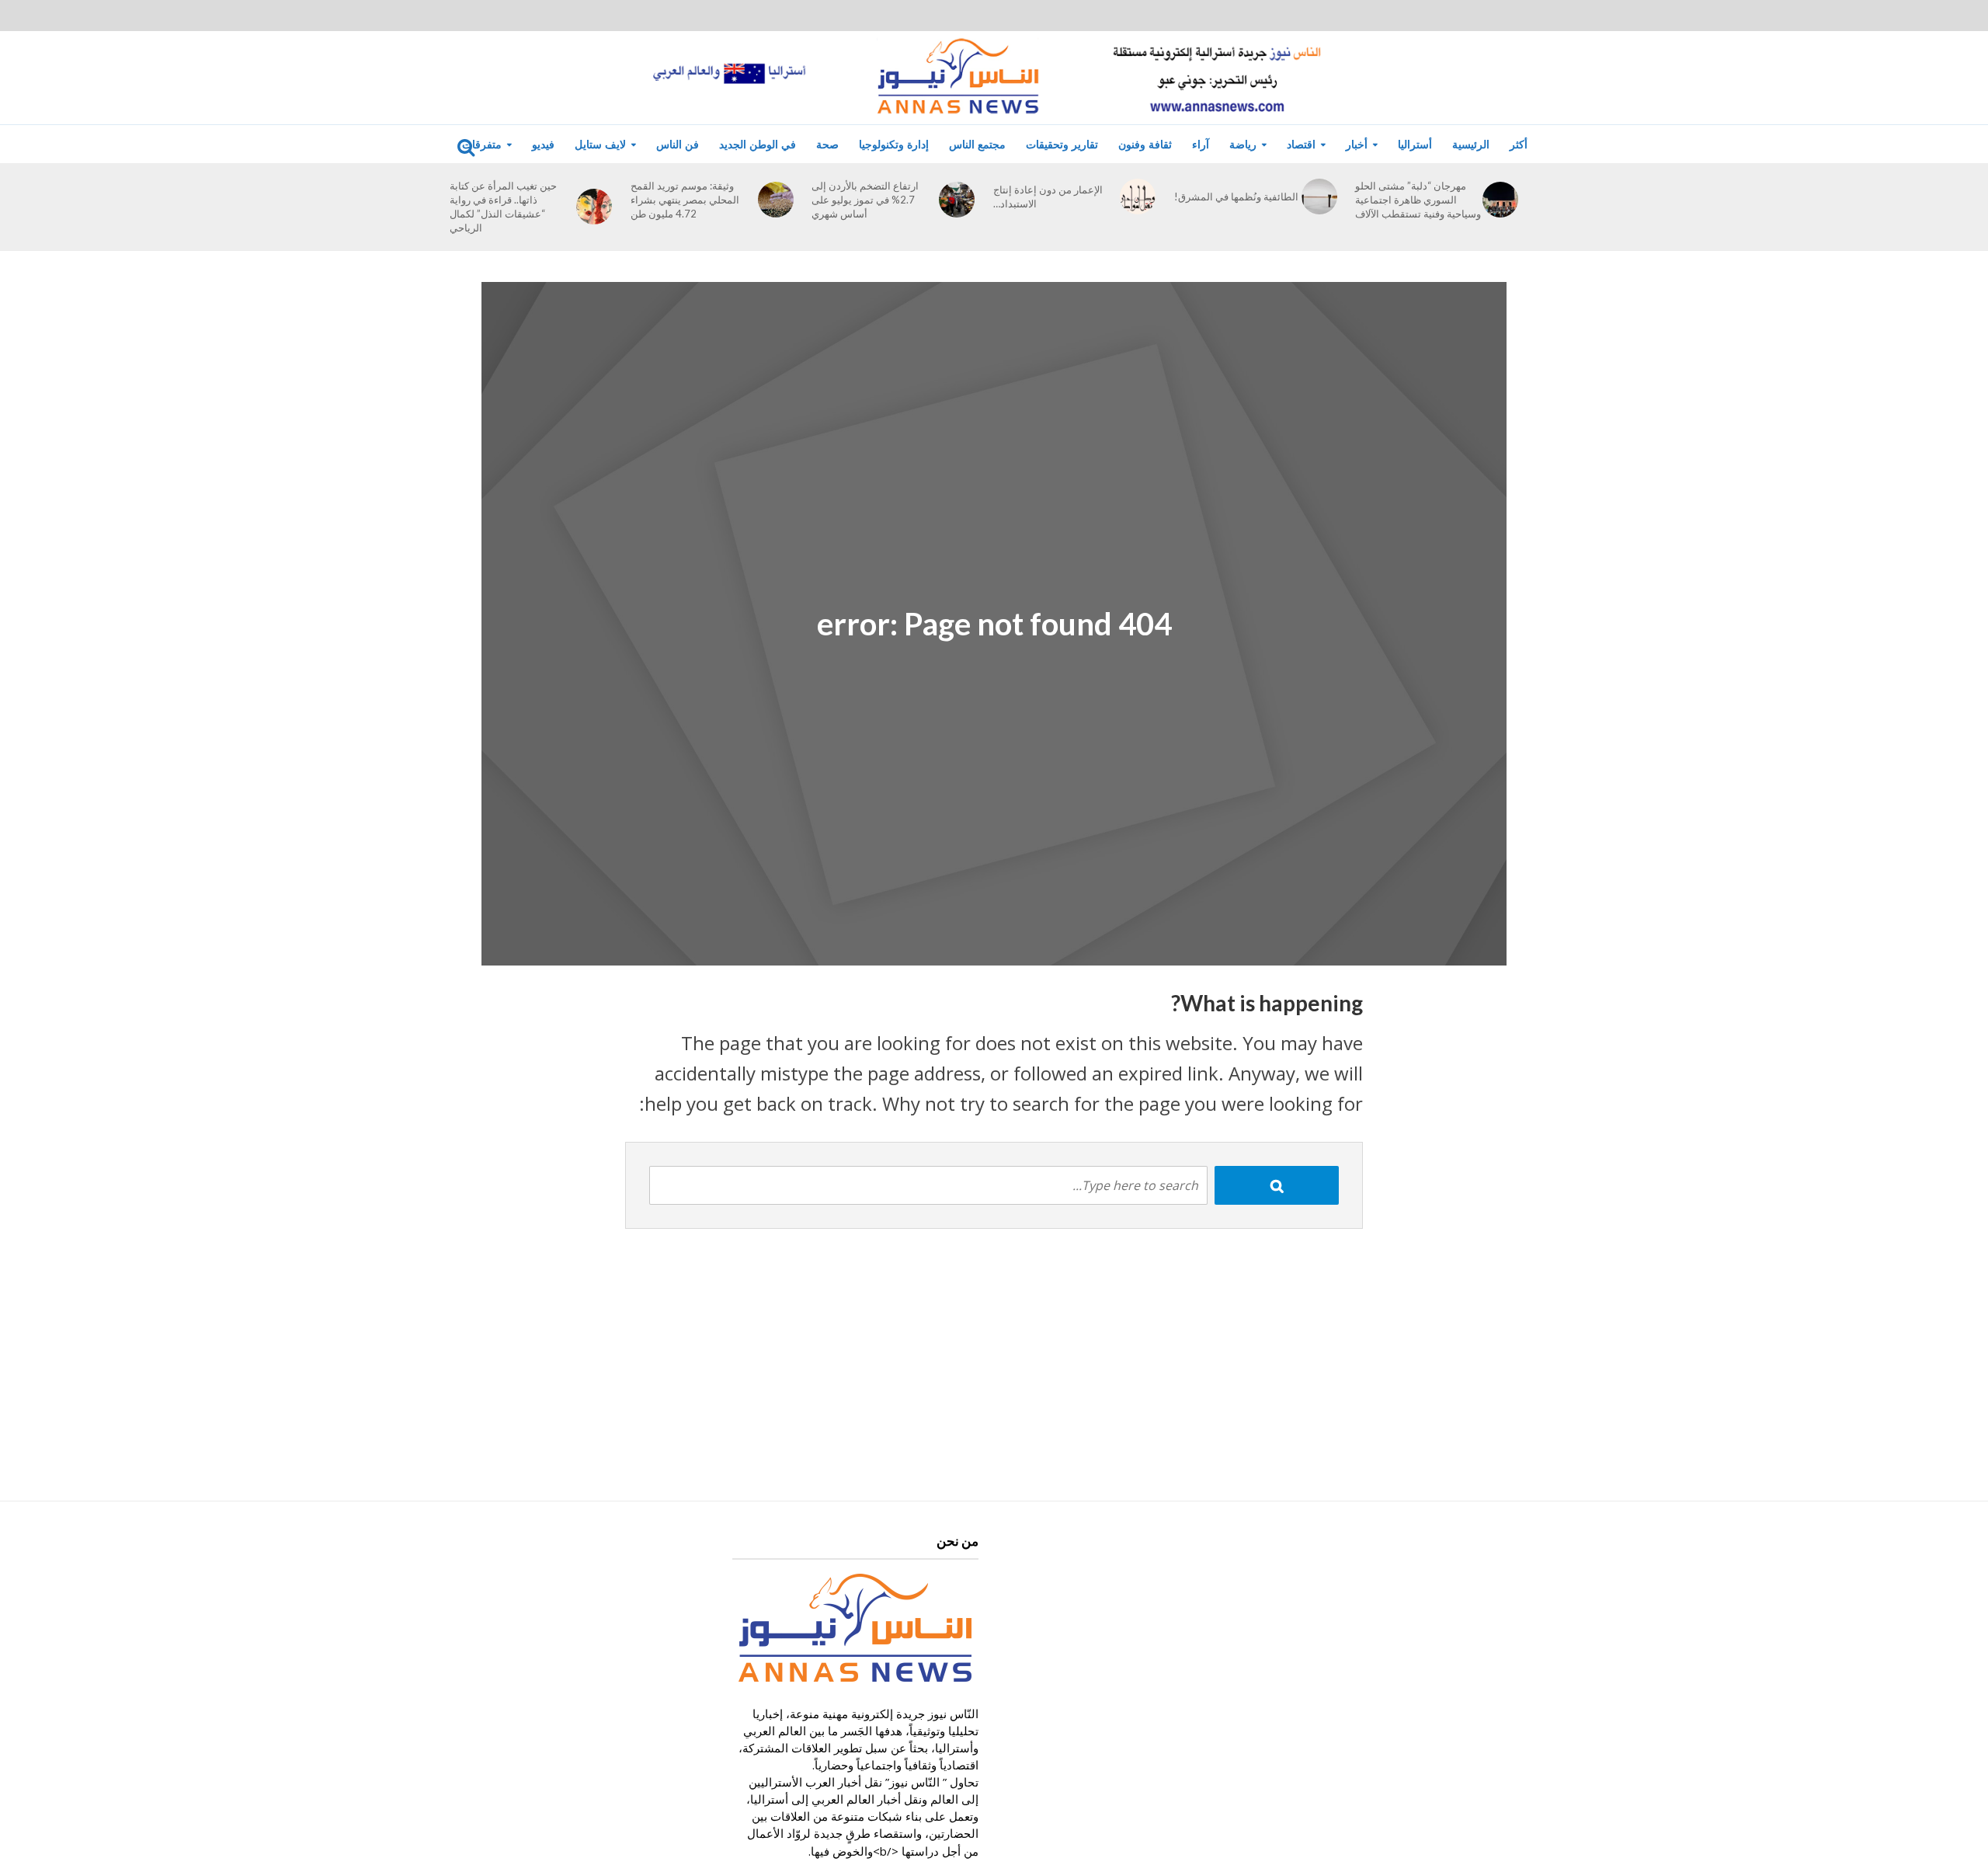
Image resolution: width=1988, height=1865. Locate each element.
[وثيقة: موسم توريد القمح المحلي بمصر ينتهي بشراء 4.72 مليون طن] (776, 200)
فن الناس (678, 144)
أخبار (1357, 144)
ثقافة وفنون (1145, 144)
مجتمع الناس (977, 144)
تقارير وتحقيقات (1062, 144)
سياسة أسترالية (1218, 186)
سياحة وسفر (469, 186)
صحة (827, 144)
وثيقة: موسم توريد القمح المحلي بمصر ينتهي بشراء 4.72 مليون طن (685, 200)
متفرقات (482, 144)
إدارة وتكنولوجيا (894, 144)
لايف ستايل (600, 144)
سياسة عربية (1211, 245)
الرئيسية (1471, 144)
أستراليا (1415, 144)
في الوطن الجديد (758, 144)
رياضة (1243, 144)
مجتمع (454, 216)
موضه (454, 245)
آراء (1201, 144)
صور (326, 186)
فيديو (543, 144)
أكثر (1519, 144)
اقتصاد (1301, 144)
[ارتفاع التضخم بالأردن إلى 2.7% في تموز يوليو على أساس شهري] (957, 200)
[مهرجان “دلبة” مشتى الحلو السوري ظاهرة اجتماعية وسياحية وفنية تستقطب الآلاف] (1500, 200)
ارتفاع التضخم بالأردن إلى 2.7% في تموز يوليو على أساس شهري (865, 200)
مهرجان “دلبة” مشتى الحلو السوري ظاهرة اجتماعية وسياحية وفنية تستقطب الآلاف (1418, 200)
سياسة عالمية (1213, 216)
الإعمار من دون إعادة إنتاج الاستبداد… (1048, 197)
